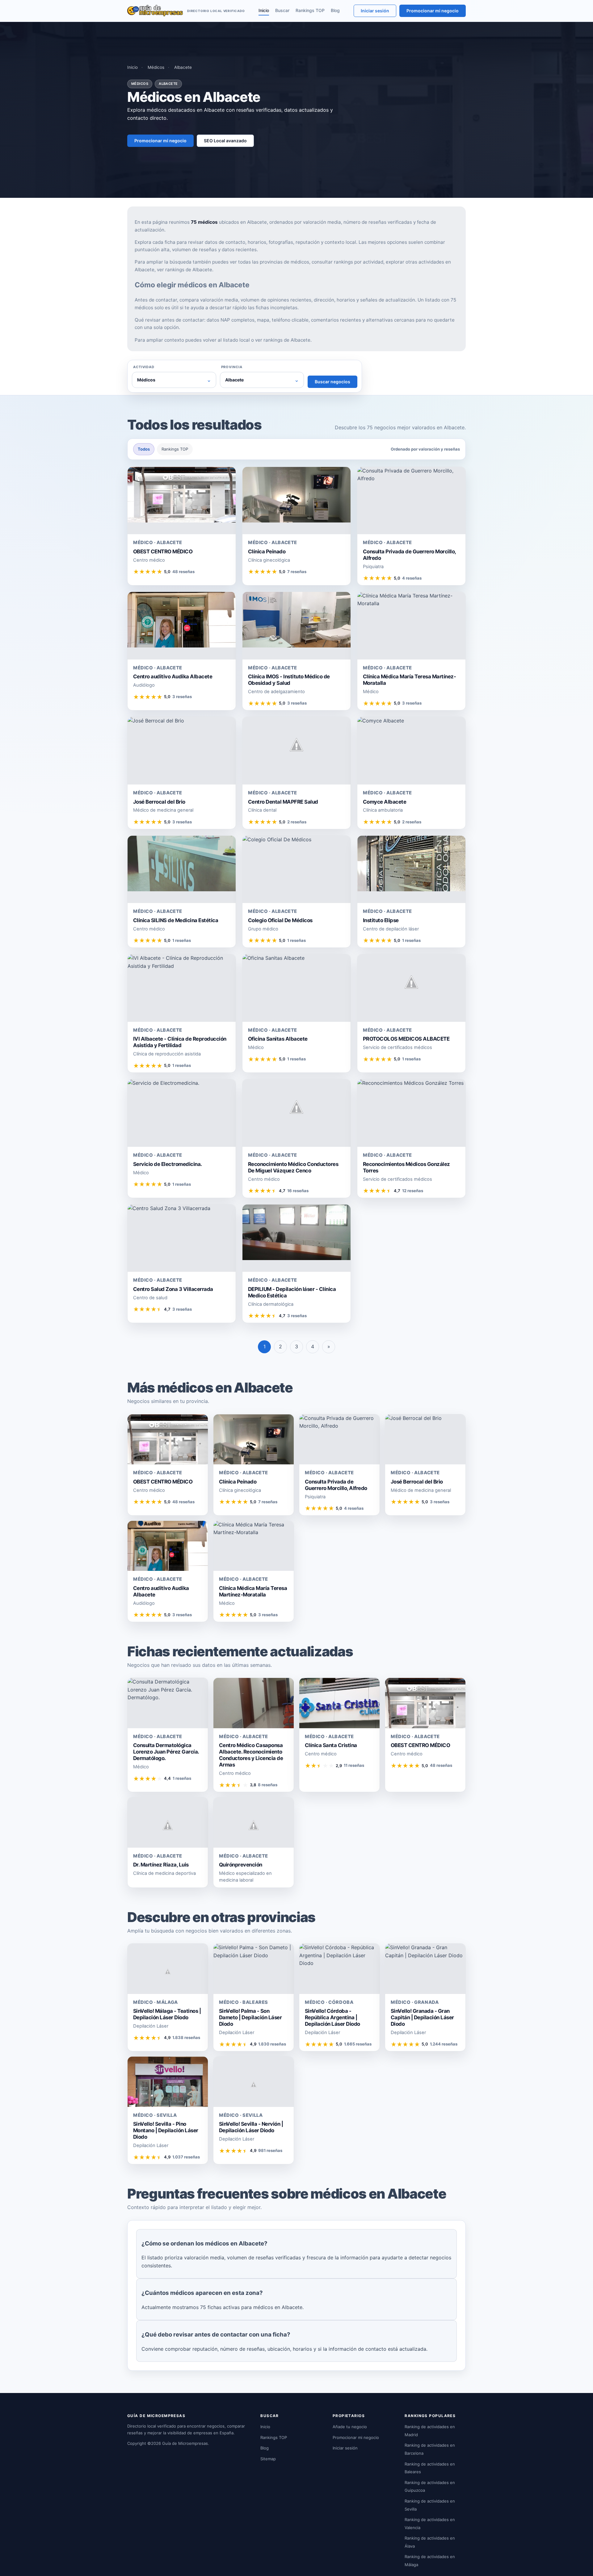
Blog (335, 10)
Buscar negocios (332, 382)
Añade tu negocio (350, 2427)
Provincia (232, 367)
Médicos (156, 67)
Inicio (264, 10)
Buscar (282, 10)
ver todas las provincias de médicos (269, 262)
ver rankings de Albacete (185, 270)
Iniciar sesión (375, 11)
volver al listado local (226, 340)
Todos (144, 449)
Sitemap (268, 2459)
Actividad (144, 367)
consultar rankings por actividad (347, 262)
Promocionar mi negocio (433, 11)
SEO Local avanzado (225, 141)
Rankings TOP (310, 10)
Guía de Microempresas (185, 2443)
